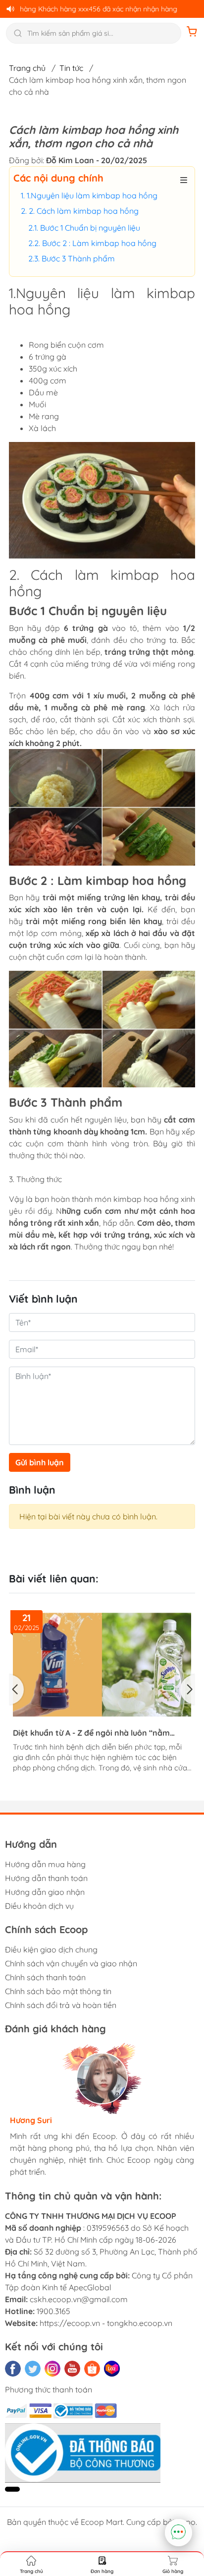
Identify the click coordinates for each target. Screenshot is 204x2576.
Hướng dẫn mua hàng (45, 1864)
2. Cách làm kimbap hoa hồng (84, 211)
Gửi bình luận (40, 1462)
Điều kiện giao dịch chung (51, 1949)
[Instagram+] (52, 2369)
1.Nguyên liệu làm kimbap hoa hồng (95, 195)
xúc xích (63, 369)
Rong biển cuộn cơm (66, 345)
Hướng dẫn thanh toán (46, 1878)
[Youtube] (72, 2369)
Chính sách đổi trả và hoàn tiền (61, 2005)
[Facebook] (13, 2369)
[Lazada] (112, 2369)
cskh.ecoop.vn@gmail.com (79, 2299)
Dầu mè (43, 392)
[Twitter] (33, 2369)
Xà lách (42, 428)
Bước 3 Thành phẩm (78, 258)
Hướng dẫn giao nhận (45, 1892)
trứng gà (51, 357)
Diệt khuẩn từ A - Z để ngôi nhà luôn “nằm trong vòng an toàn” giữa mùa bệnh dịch (91, 1733)
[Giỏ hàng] (192, 33)
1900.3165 (53, 2311)
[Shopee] (92, 2369)
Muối (37, 404)
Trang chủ (27, 68)
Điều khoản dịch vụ (39, 1906)
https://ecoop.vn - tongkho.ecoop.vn (106, 2323)
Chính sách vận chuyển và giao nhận (71, 1963)
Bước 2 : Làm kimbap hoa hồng (99, 243)
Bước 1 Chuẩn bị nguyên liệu (90, 228)
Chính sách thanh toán (45, 1977)
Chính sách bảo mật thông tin (58, 1991)
